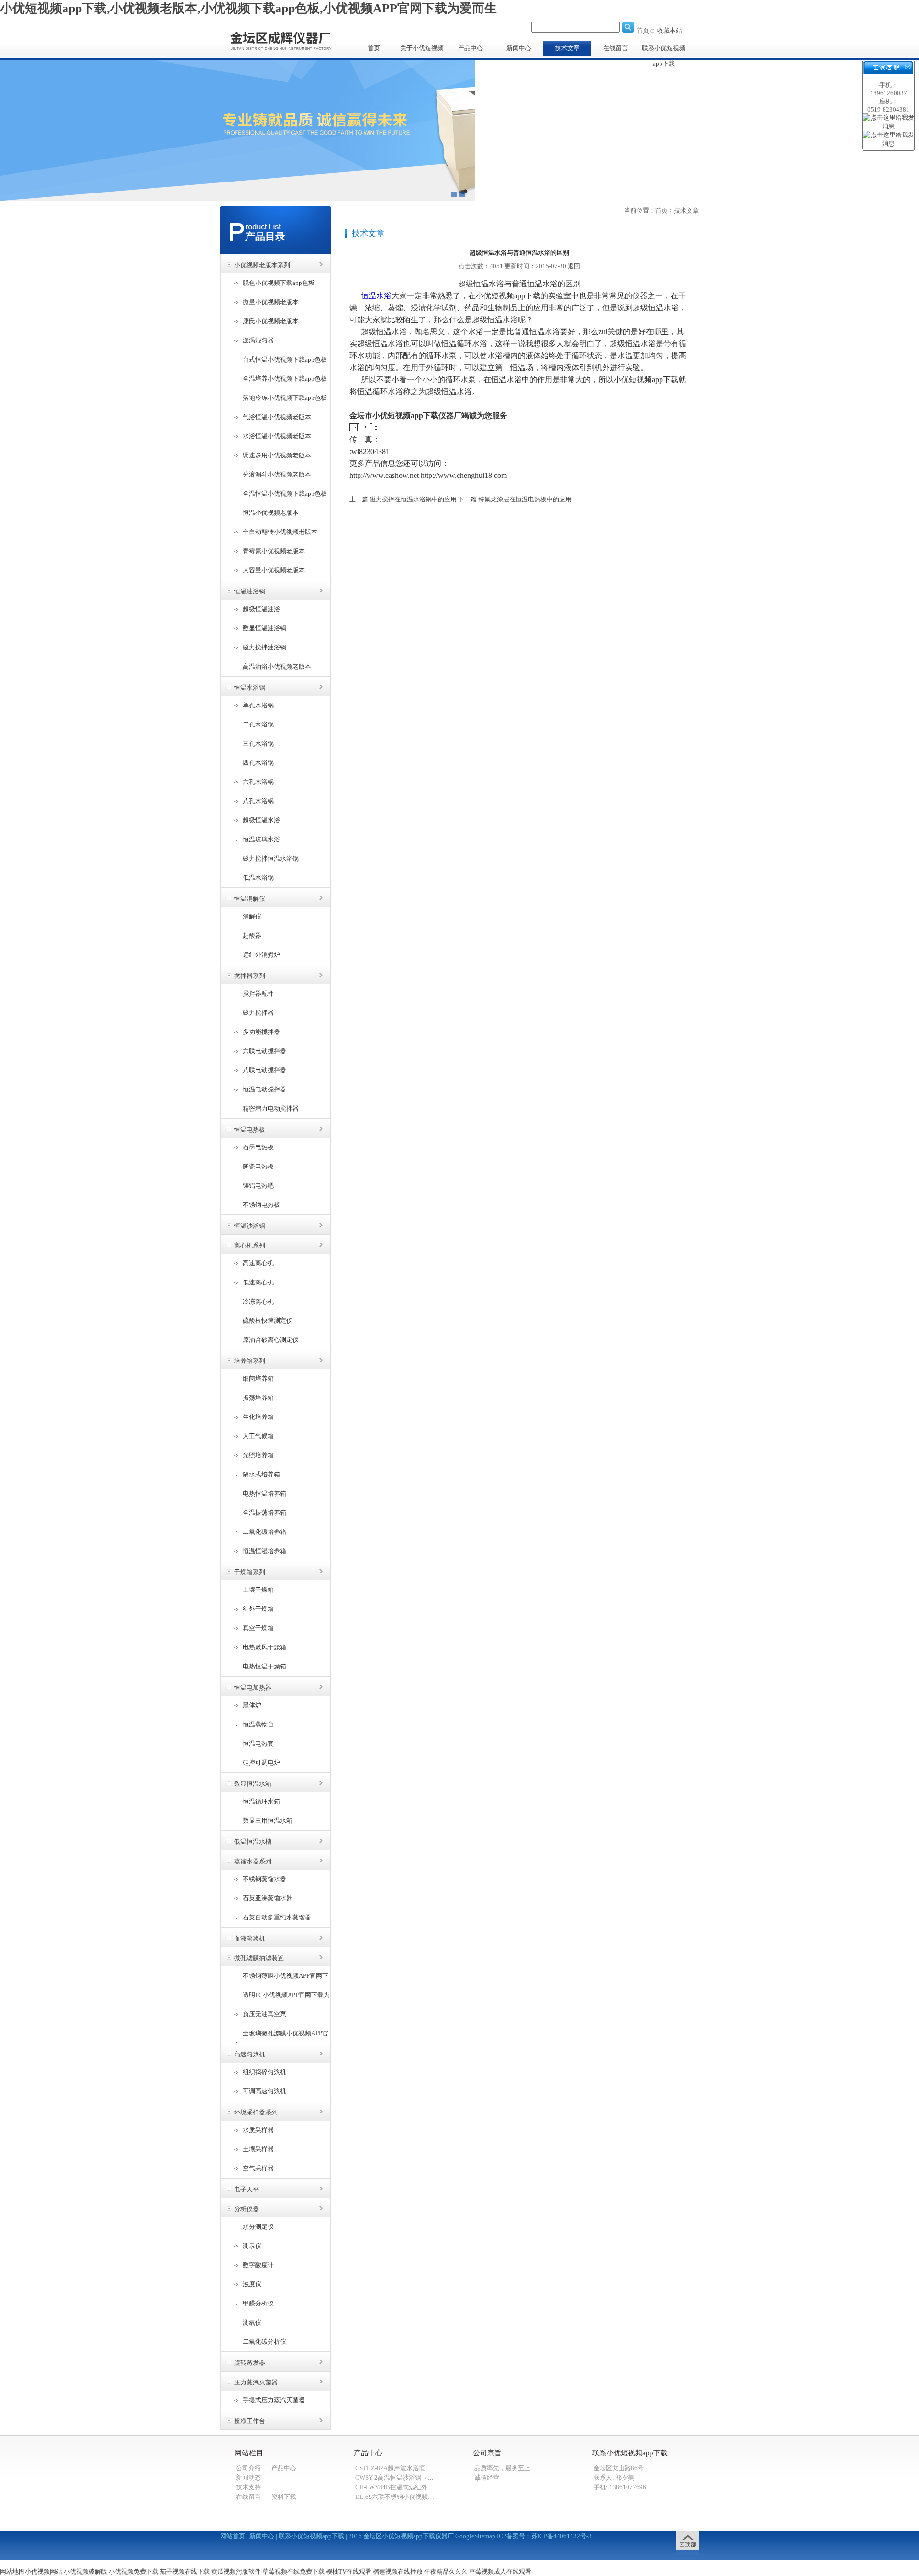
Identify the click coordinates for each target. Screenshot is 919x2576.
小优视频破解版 (85, 2571)
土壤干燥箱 (258, 1590)
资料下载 (284, 2497)
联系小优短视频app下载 (664, 50)
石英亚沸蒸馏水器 (268, 1898)
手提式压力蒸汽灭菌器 (274, 2400)
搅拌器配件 (258, 993)
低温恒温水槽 (253, 1842)
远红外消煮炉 (261, 955)
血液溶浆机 (250, 1938)
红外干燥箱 (258, 1609)
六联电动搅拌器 (264, 1051)
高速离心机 (258, 1263)
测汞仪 (252, 2246)
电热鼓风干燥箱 (264, 1647)
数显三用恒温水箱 (268, 1821)
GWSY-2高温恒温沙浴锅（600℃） (402, 2478)
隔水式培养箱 (261, 1474)
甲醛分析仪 (258, 2303)
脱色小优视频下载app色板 (279, 283)
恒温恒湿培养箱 (264, 1551)
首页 (643, 30)
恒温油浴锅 (250, 591)
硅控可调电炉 (261, 1763)
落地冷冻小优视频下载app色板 (285, 398)
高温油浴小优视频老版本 (277, 666)
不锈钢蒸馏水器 (264, 1879)
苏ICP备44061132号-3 (561, 2536)
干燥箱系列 (250, 1572)
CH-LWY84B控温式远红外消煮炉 (401, 2487)
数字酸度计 (258, 2265)
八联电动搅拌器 (264, 1070)
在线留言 (616, 48)
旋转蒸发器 (250, 2363)
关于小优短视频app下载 (422, 50)
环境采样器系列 (256, 2112)
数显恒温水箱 (253, 1784)
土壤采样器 (258, 2149)
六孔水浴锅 (258, 782)
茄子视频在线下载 (185, 2571)
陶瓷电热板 (258, 1166)
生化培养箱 (258, 1417)
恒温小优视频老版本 (271, 513)
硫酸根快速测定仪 (268, 1321)
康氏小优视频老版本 (271, 321)
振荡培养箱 (258, 1398)
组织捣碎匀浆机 (264, 2072)
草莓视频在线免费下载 (293, 2571)
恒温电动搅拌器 (264, 1089)
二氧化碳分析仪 (264, 2342)
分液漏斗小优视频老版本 (277, 474)
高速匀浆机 (250, 2054)
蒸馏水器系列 (253, 1861)
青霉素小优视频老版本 (274, 551)
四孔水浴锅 (258, 763)
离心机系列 (250, 1245)
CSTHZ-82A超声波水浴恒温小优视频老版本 (415, 2468)
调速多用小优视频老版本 (277, 455)
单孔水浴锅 (258, 705)
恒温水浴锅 (250, 687)
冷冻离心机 (258, 1301)
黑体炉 (252, 1705)
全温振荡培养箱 (264, 1513)
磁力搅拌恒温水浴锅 (271, 858)
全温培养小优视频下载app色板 (285, 379)
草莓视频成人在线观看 (500, 2571)
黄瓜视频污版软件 (236, 2571)
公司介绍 (248, 2468)
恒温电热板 (250, 1129)
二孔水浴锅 (258, 724)
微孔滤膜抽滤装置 (259, 1958)
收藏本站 (670, 30)
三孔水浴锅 (258, 743)
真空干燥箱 (258, 1628)
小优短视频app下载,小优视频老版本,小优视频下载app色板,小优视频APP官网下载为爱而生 (248, 8)
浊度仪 (252, 2284)
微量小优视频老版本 (271, 302)
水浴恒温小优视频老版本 (277, 436)
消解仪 (252, 916)
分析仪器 (247, 2209)
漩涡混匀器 (258, 340)
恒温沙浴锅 (250, 1226)
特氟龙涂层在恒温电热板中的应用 (525, 499)
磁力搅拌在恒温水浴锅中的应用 (413, 499)
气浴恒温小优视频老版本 (277, 417)
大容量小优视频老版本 (274, 570)
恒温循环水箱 (261, 1801)
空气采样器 (258, 2168)
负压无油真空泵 (264, 2014)
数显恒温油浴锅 (264, 628)
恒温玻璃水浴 (261, 839)
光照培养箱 (258, 1455)
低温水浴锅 (258, 878)
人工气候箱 (258, 1436)
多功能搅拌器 (261, 1032)
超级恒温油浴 (261, 609)
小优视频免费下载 (134, 2571)
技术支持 (248, 2487)
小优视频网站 (44, 2571)
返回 (574, 266)
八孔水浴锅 (258, 801)
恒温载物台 (258, 1724)
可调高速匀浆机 (264, 2091)
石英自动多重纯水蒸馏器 (277, 1917)
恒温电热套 (258, 1743)
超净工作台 (250, 2421)
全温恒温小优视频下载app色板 (285, 494)
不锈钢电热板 (261, 1205)
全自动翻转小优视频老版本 (280, 532)
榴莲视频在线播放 (398, 2571)
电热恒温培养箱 (264, 1493)
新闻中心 (519, 48)
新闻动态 (248, 2478)
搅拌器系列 (250, 976)
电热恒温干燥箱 (264, 1666)
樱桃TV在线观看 (349, 2571)
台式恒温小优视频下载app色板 (285, 359)
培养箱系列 (250, 1361)
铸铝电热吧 (258, 1186)
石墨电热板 (258, 1147)
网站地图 (12, 2571)
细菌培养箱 (258, 1379)
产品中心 (471, 48)
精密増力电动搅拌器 (271, 1108)
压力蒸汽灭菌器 (256, 2382)
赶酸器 (252, 936)
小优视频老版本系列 (262, 265)
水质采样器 (258, 2130)
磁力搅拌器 (258, 1013)
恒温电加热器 (253, 1687)
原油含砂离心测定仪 (271, 1340)
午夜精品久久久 (446, 2571)
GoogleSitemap (475, 2536)
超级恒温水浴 (261, 820)
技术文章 (567, 48)
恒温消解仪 (250, 899)
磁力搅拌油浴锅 (264, 647)
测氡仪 (252, 2322)
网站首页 (233, 2536)
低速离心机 (258, 1282)
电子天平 (247, 2189)
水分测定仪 (258, 2227)
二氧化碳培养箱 (264, 1532)
